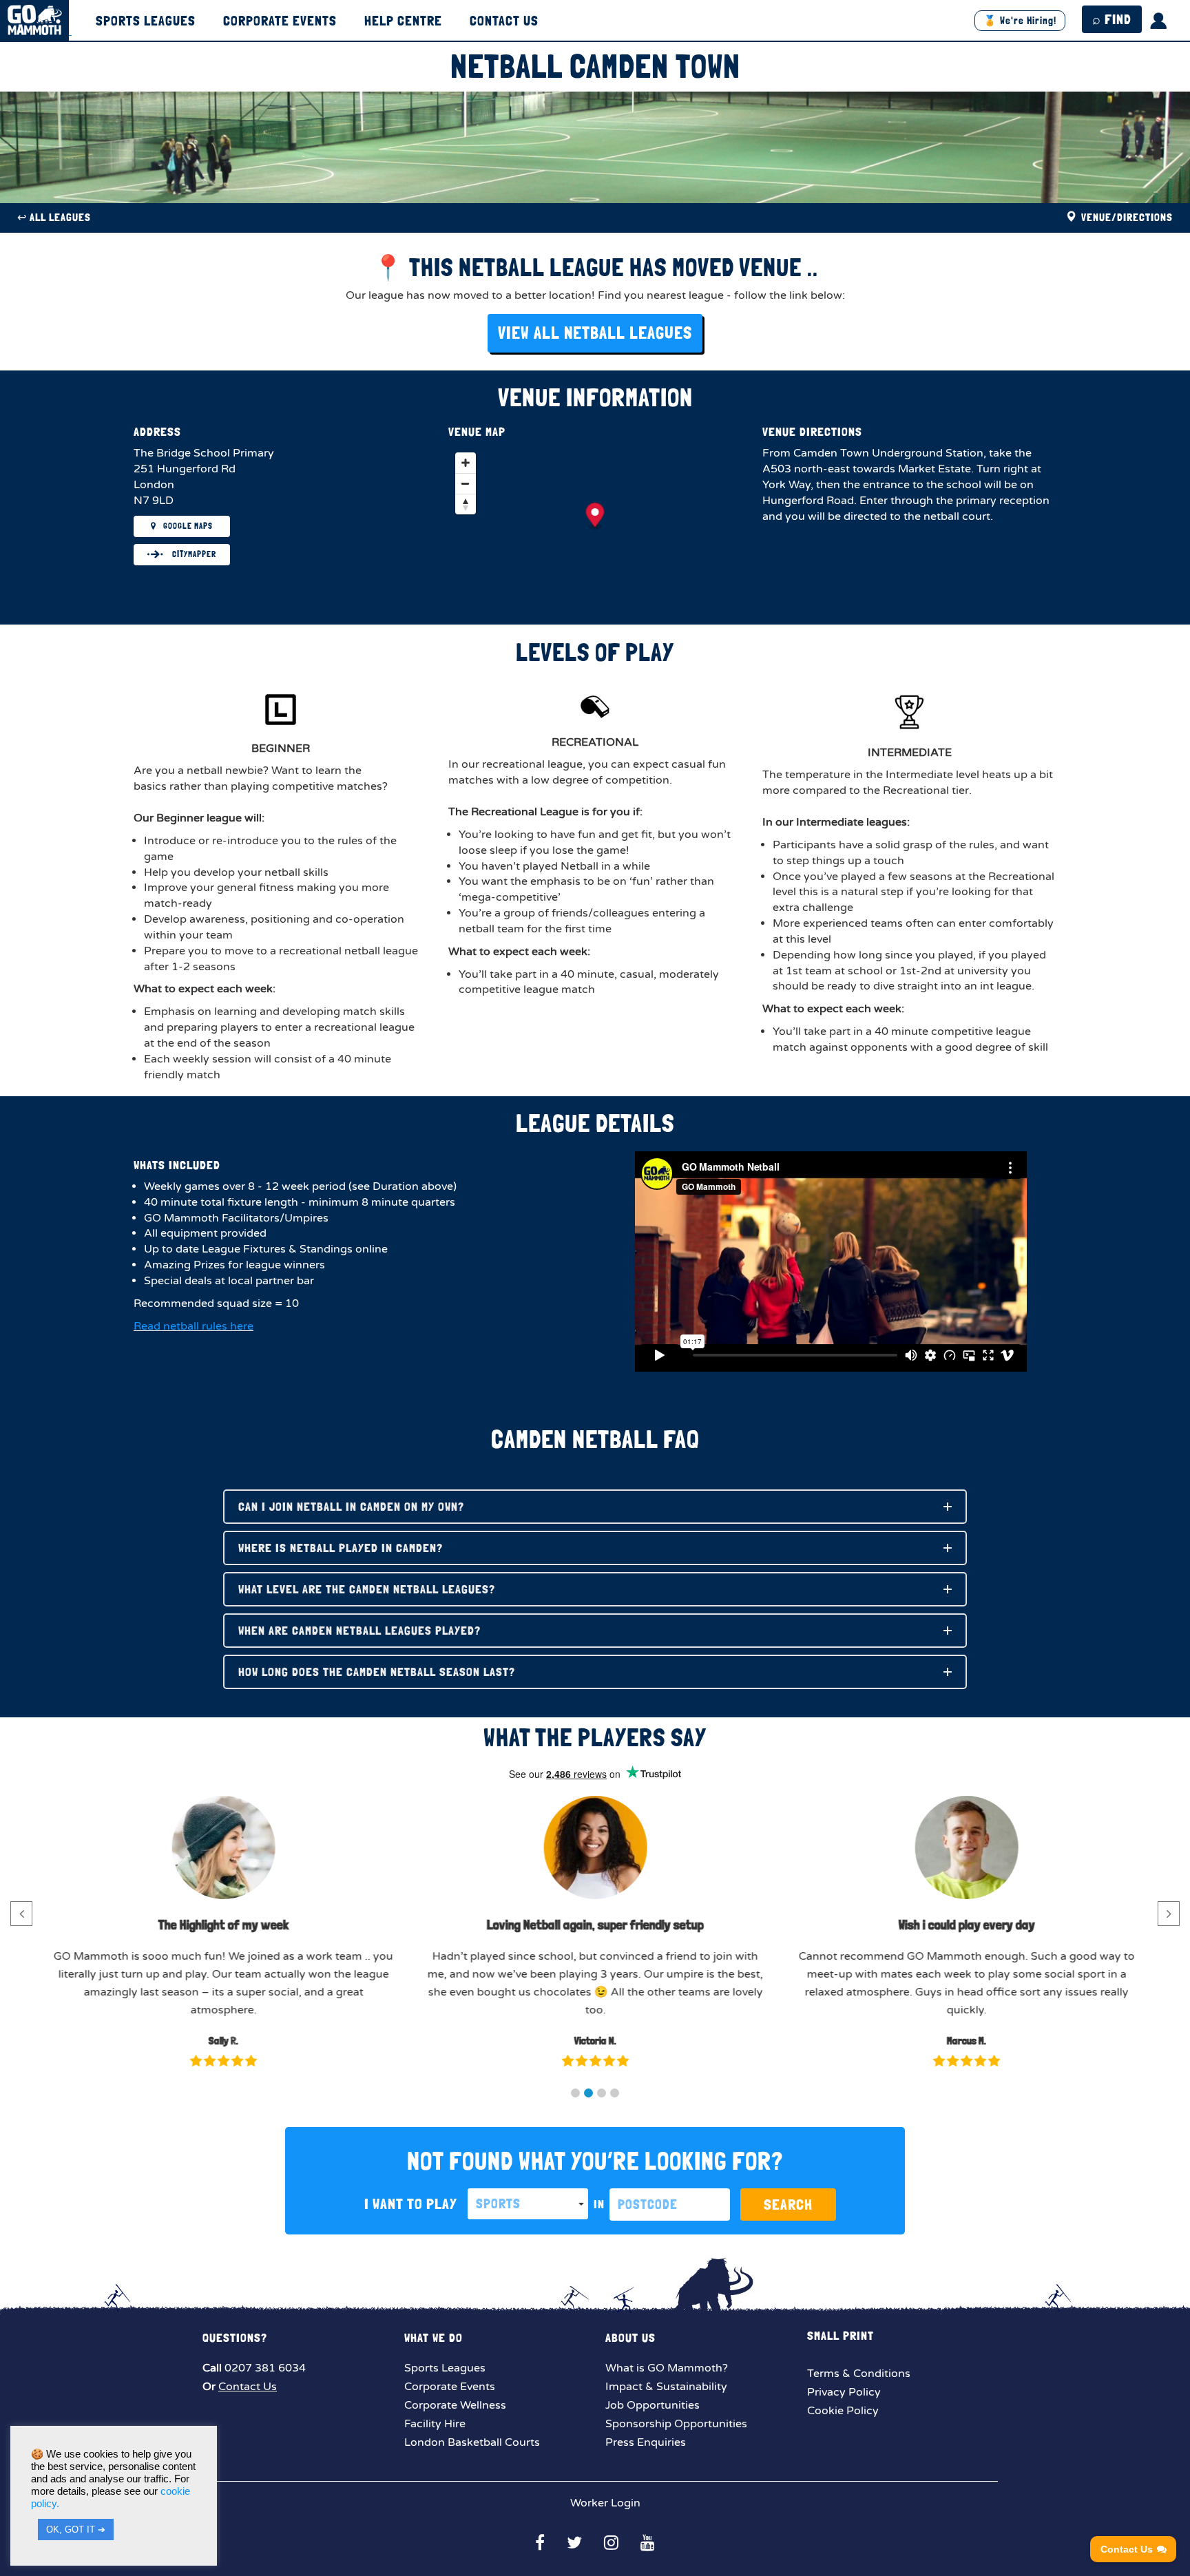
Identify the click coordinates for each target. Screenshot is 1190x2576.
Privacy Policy (844, 2392)
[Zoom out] (466, 483)
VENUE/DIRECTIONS (1126, 217)
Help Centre (403, 21)
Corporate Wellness (455, 2405)
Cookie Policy (843, 2411)
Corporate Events (280, 21)
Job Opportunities (653, 2405)
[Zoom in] (466, 463)
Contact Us (504, 21)
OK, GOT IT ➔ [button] (76, 2530)
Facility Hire (435, 2424)
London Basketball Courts (472, 2442)
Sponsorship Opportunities (676, 2424)
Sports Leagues (146, 21)
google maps (188, 526)
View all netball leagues (595, 333)
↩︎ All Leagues (54, 217)
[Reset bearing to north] (466, 504)
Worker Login (604, 2503)
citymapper (193, 554)
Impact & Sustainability (666, 2387)
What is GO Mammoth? (667, 2368)
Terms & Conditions (859, 2374)
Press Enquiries (646, 2442)
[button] (575, 2093)
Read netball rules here (194, 1326)
